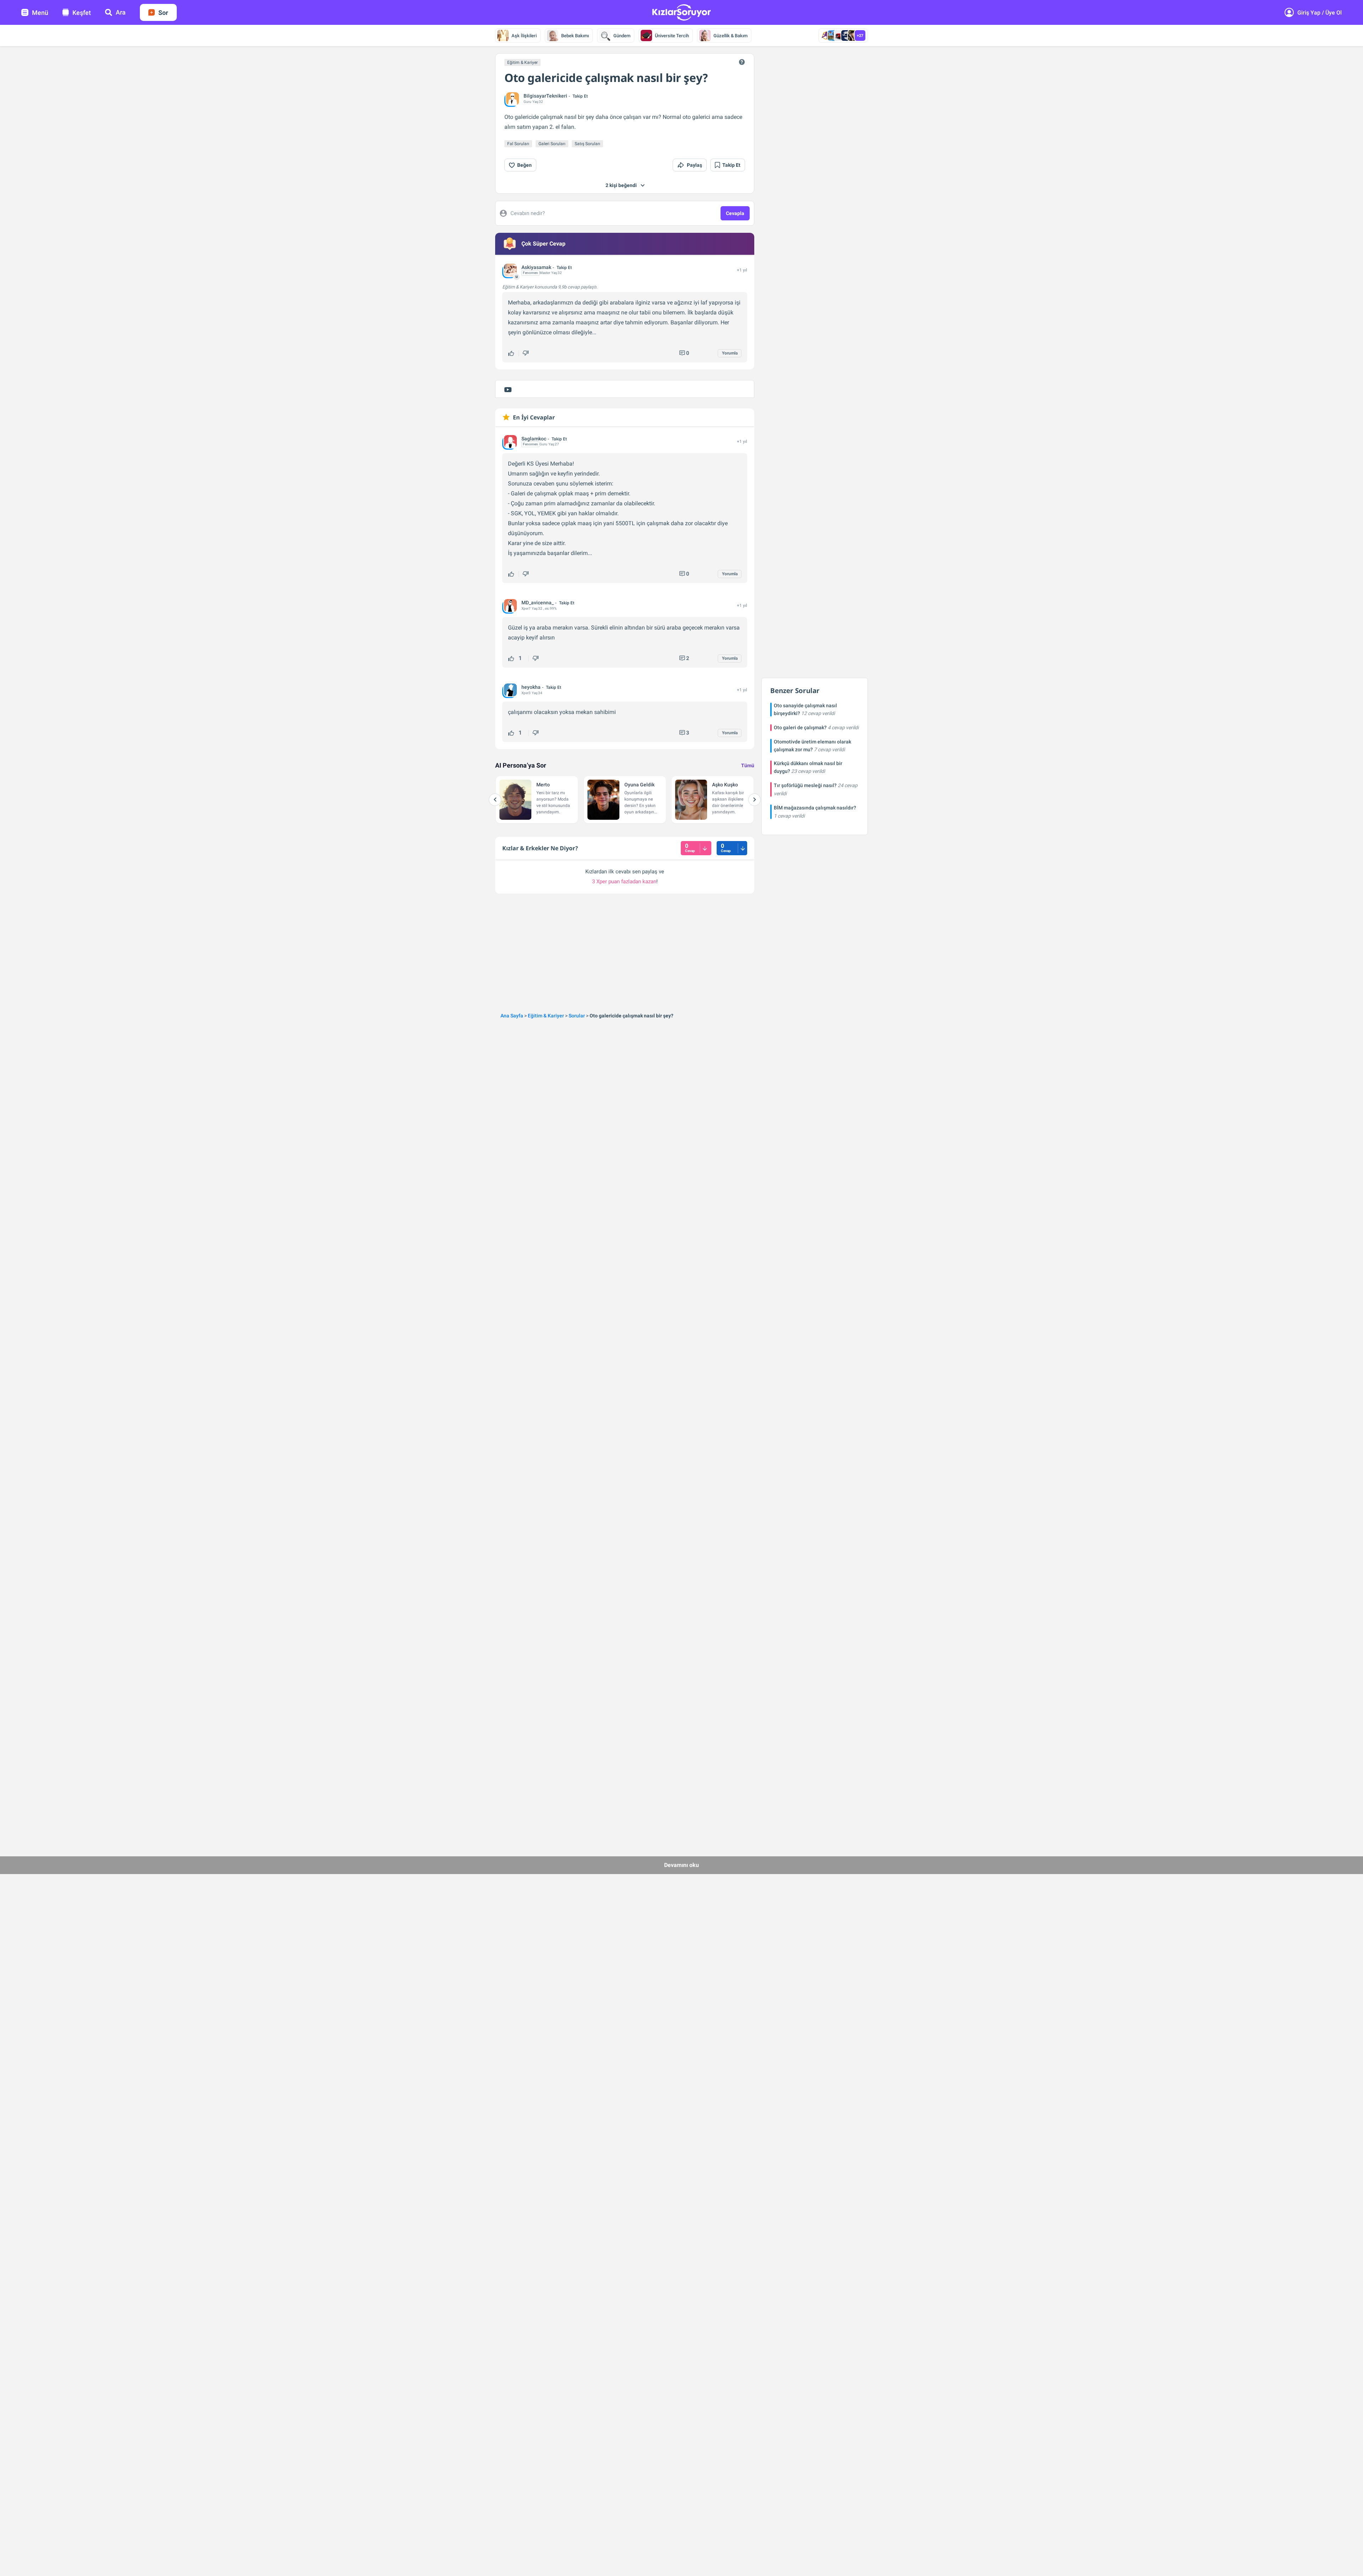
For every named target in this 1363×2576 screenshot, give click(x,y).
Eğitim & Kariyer (522, 62)
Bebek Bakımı (575, 36)
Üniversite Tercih (672, 36)
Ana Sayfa (512, 1016)
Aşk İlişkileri (524, 36)
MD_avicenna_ (538, 603)
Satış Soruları (587, 144)
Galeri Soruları (552, 144)
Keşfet (82, 13)
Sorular (577, 1016)
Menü (40, 13)
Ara (121, 12)
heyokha (531, 687)
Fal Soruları (518, 144)
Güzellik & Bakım (730, 36)
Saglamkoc (534, 439)
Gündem (622, 36)
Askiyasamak (536, 267)
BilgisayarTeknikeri (545, 96)
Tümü (748, 765)
